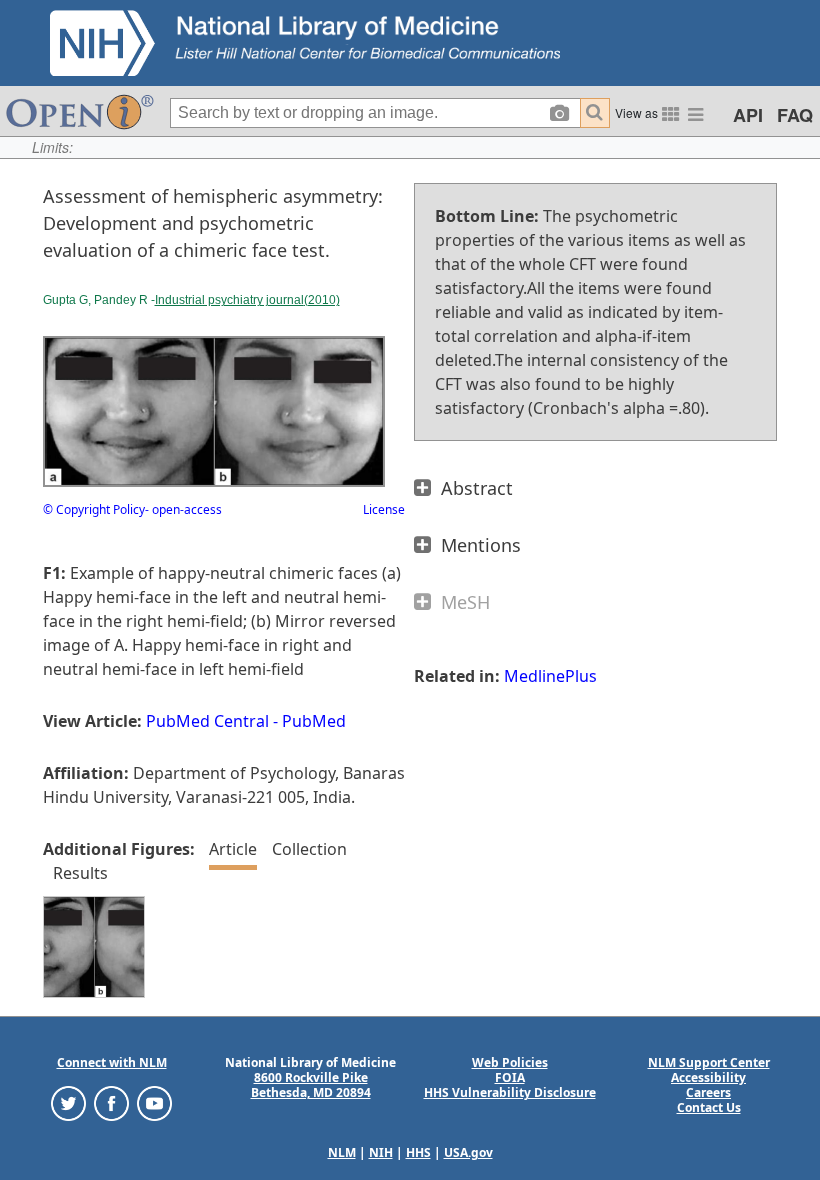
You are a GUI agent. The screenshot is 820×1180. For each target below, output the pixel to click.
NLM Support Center (709, 1062)
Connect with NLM (112, 1062)
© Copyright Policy (94, 509)
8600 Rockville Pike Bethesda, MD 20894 (311, 1085)
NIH (381, 1152)
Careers (708, 1092)
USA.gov (468, 1152)
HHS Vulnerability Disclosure (510, 1092)
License (384, 509)
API (748, 115)
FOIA (510, 1077)
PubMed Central (207, 721)
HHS (418, 1152)
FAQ (795, 115)
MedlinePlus (550, 676)
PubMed (314, 721)
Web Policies (510, 1062)
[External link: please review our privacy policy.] (68, 1102)
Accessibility (708, 1077)
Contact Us (709, 1107)
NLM (342, 1152)
